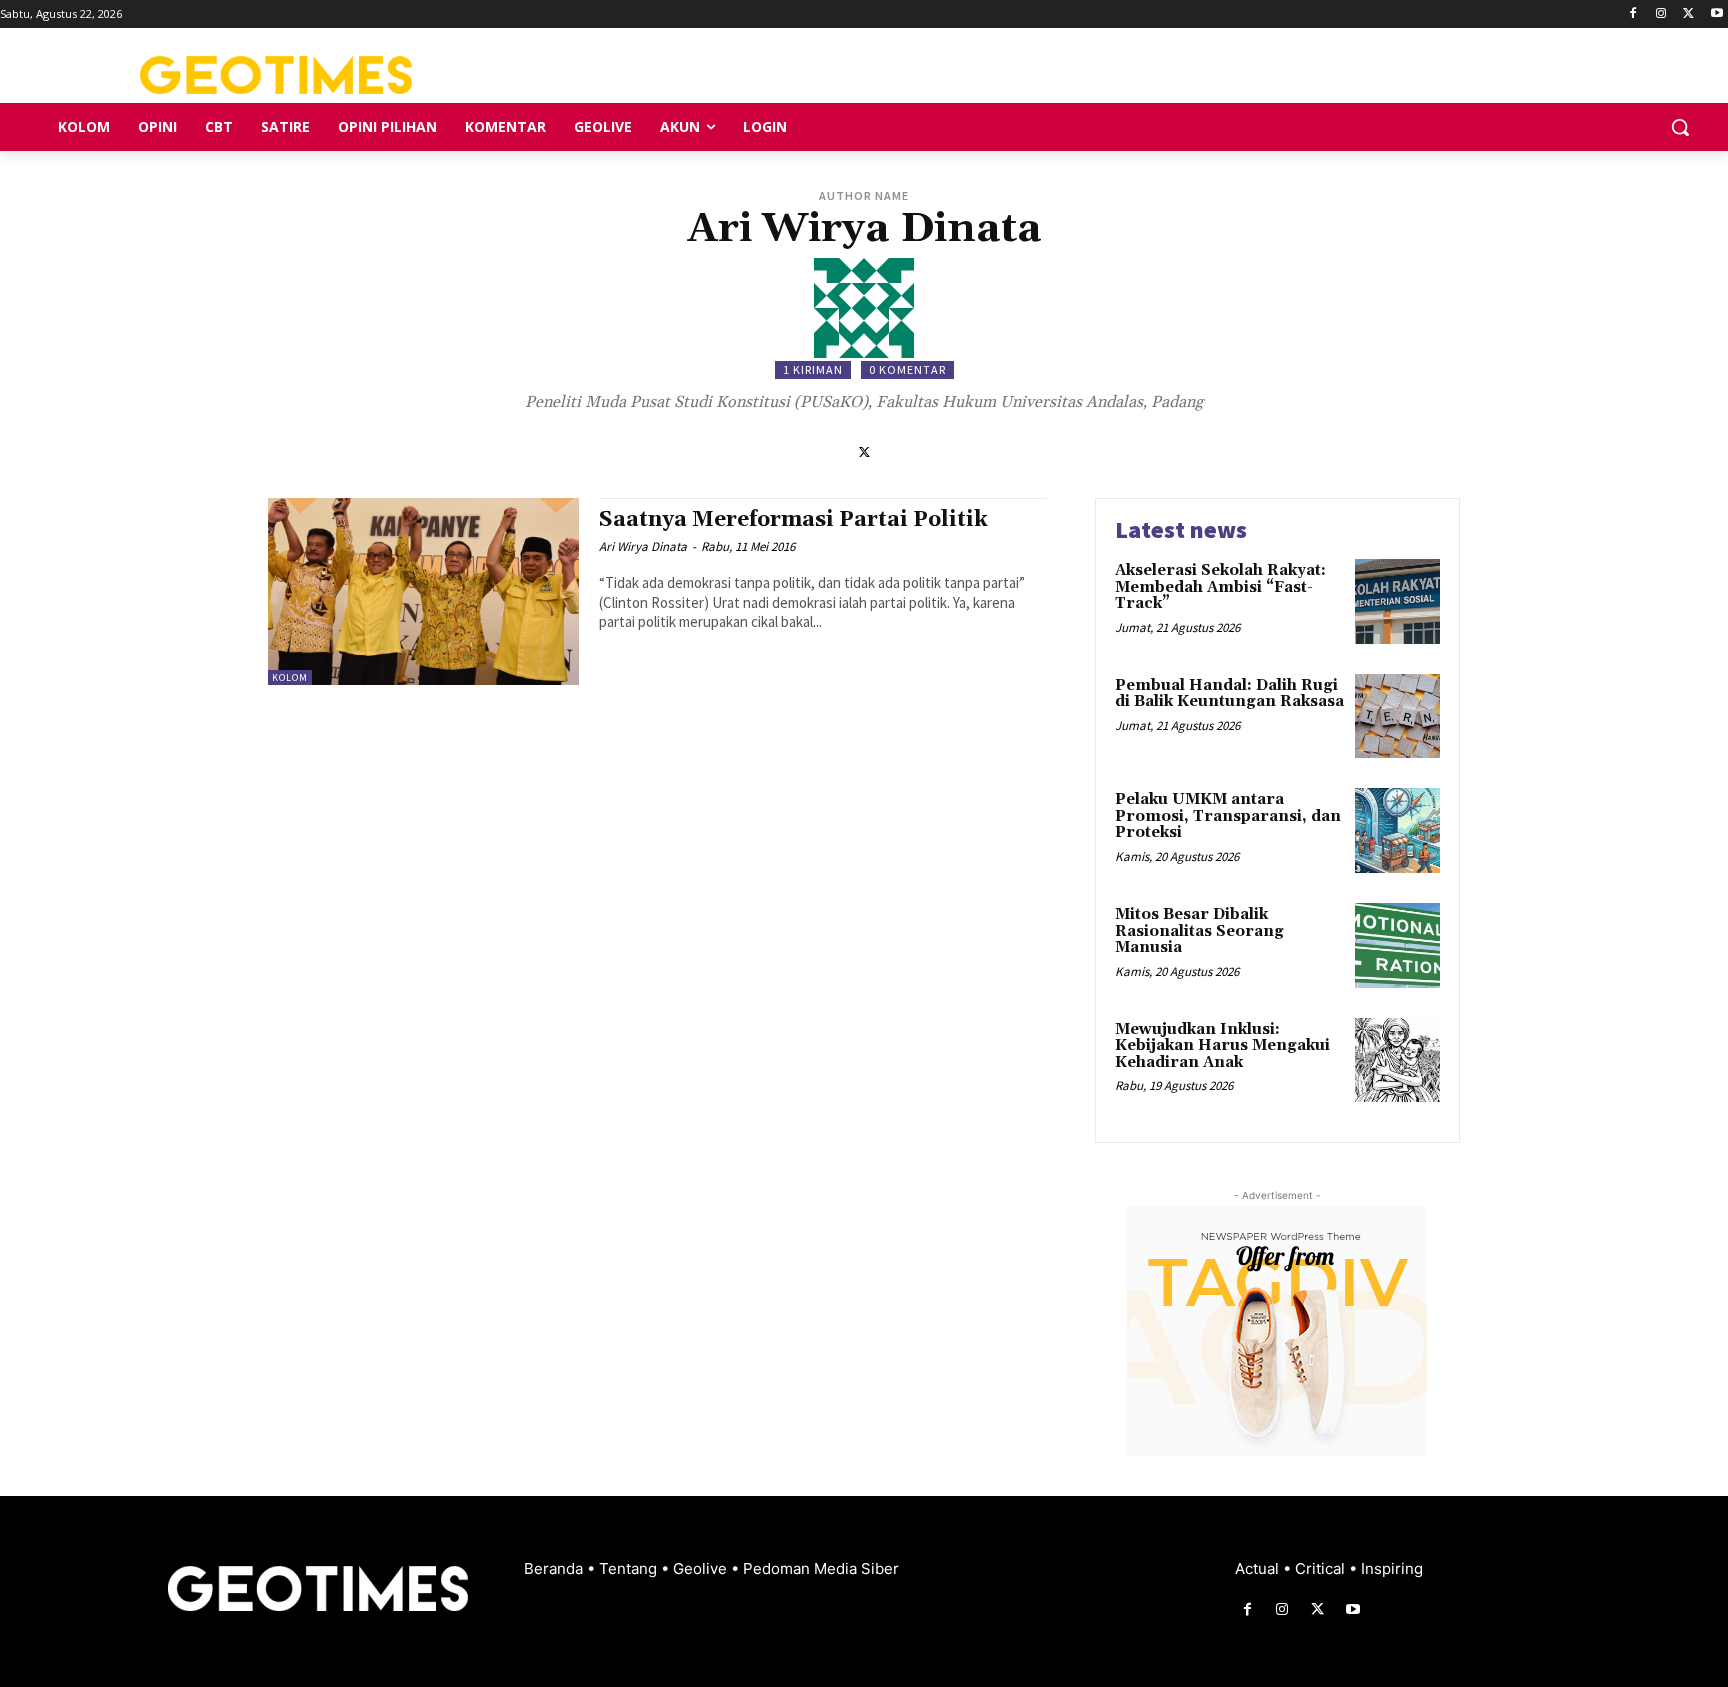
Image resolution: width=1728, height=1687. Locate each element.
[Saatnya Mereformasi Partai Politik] (423, 591)
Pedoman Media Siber (821, 1568)
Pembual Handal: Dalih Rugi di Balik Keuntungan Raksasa (1229, 694)
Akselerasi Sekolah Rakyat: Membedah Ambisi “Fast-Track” (1220, 587)
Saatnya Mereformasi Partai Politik (793, 520)
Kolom (290, 677)
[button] (1680, 127)
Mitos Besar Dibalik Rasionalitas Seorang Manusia (1199, 931)
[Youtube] (1716, 14)
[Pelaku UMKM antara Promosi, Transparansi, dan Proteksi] (1397, 830)
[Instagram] (1661, 14)
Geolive (702, 1568)
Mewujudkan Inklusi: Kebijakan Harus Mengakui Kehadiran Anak (1222, 1046)
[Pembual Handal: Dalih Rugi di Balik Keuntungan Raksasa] (1397, 716)
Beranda (555, 1568)
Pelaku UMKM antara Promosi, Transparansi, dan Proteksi (1228, 816)
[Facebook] (1633, 14)
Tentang (630, 1568)
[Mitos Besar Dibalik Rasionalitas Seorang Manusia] (1397, 945)
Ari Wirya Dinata (643, 546)
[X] (1688, 14)
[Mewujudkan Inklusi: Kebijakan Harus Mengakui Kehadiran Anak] (1397, 1060)
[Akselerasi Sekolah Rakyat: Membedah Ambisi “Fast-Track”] (1397, 601)
